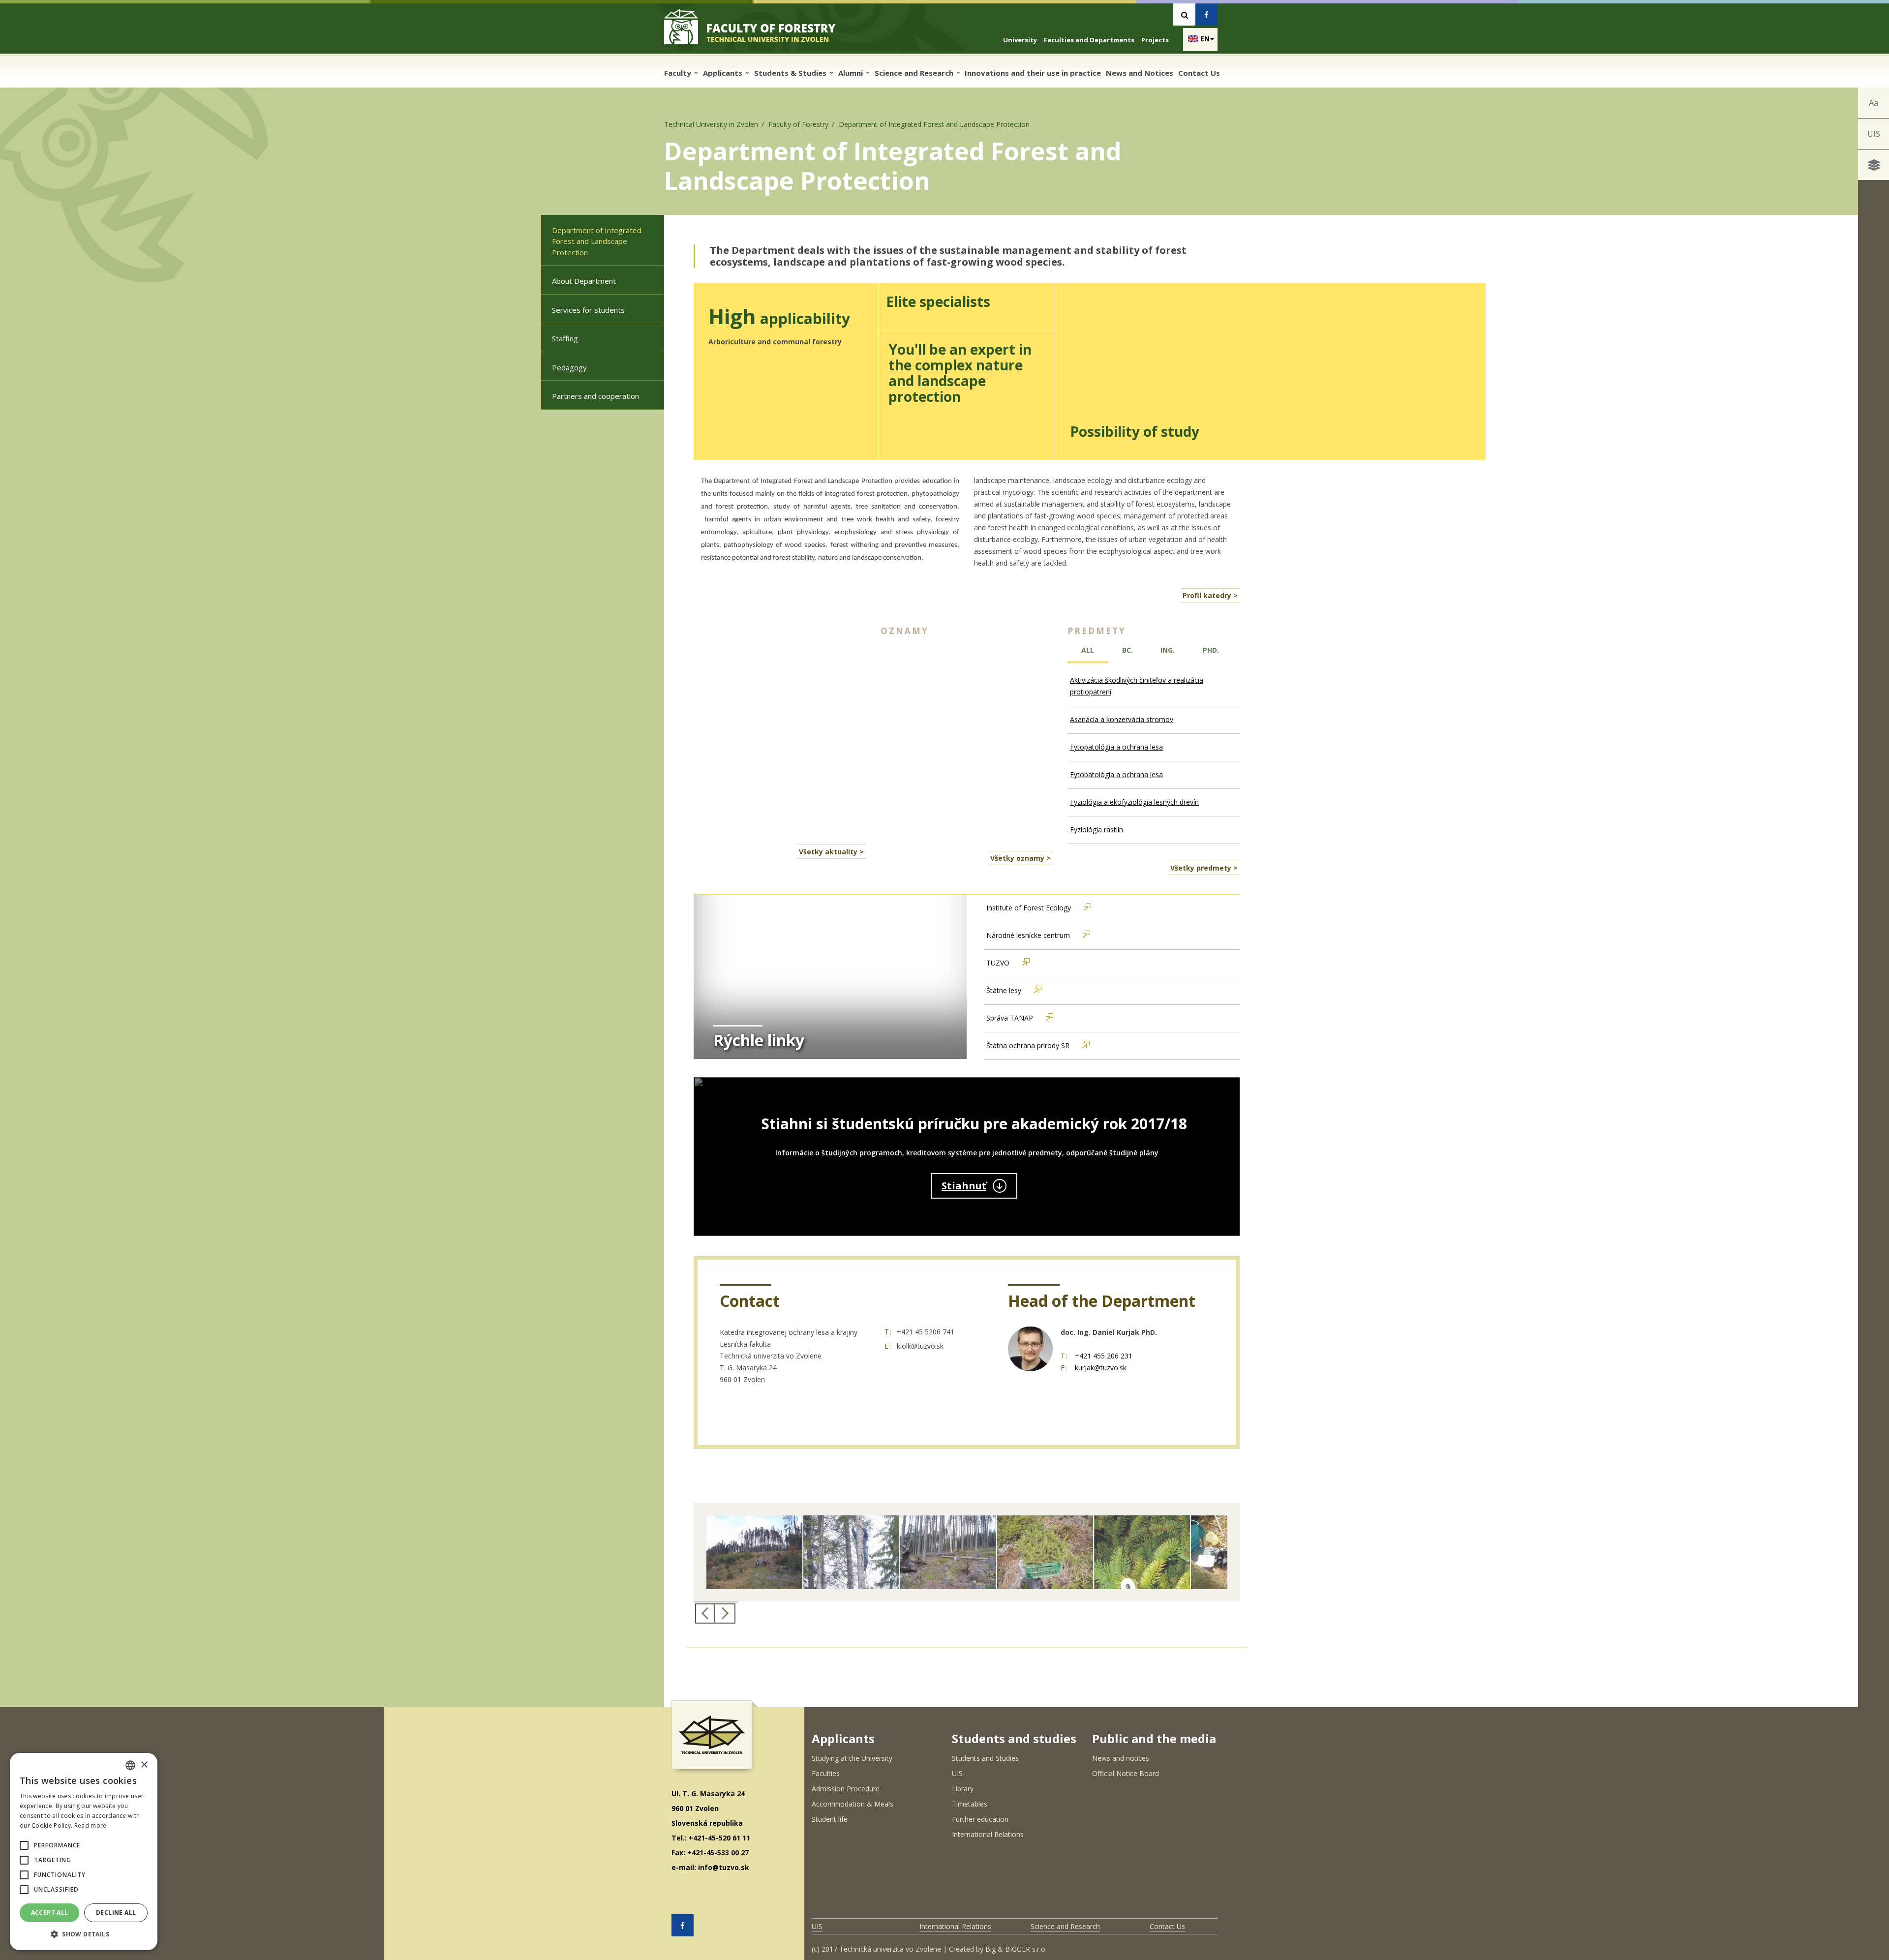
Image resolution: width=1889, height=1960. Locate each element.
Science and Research (915, 73)
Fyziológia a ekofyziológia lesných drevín (1134, 802)
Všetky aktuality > (831, 852)
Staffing (565, 338)
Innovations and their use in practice (1033, 73)
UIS (1874, 134)
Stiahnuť (964, 1186)
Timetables (970, 1804)
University (1020, 40)
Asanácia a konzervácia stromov (1122, 719)
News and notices (1121, 1758)
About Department (584, 281)
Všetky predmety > (1204, 868)
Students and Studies (985, 1758)
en (1205, 39)
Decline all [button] (116, 1913)
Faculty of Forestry (798, 124)
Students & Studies (791, 73)
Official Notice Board (1126, 1773)
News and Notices (1140, 73)
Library (963, 1789)
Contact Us (1199, 73)
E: (888, 1346)
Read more (91, 1825)
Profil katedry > (1210, 595)
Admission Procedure (846, 1789)
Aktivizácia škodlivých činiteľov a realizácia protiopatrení (1137, 686)
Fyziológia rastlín (1097, 829)
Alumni (852, 73)
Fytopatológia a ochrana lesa (1116, 747)
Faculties (826, 1773)
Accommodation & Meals (853, 1804)
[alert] (84, 1852)
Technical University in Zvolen (711, 124)
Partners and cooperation (595, 396)
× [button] (144, 1765)
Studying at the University (852, 1758)
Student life (830, 1819)
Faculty (679, 73)
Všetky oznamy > (1021, 858)
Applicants (724, 73)
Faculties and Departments (1089, 40)
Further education (980, 1819)
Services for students (588, 310)
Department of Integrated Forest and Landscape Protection (597, 241)
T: (888, 1332)
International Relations (988, 1834)
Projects (1155, 40)
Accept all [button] (50, 1913)
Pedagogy (569, 367)
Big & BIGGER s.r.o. (1016, 1949)
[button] (24, 1845)
